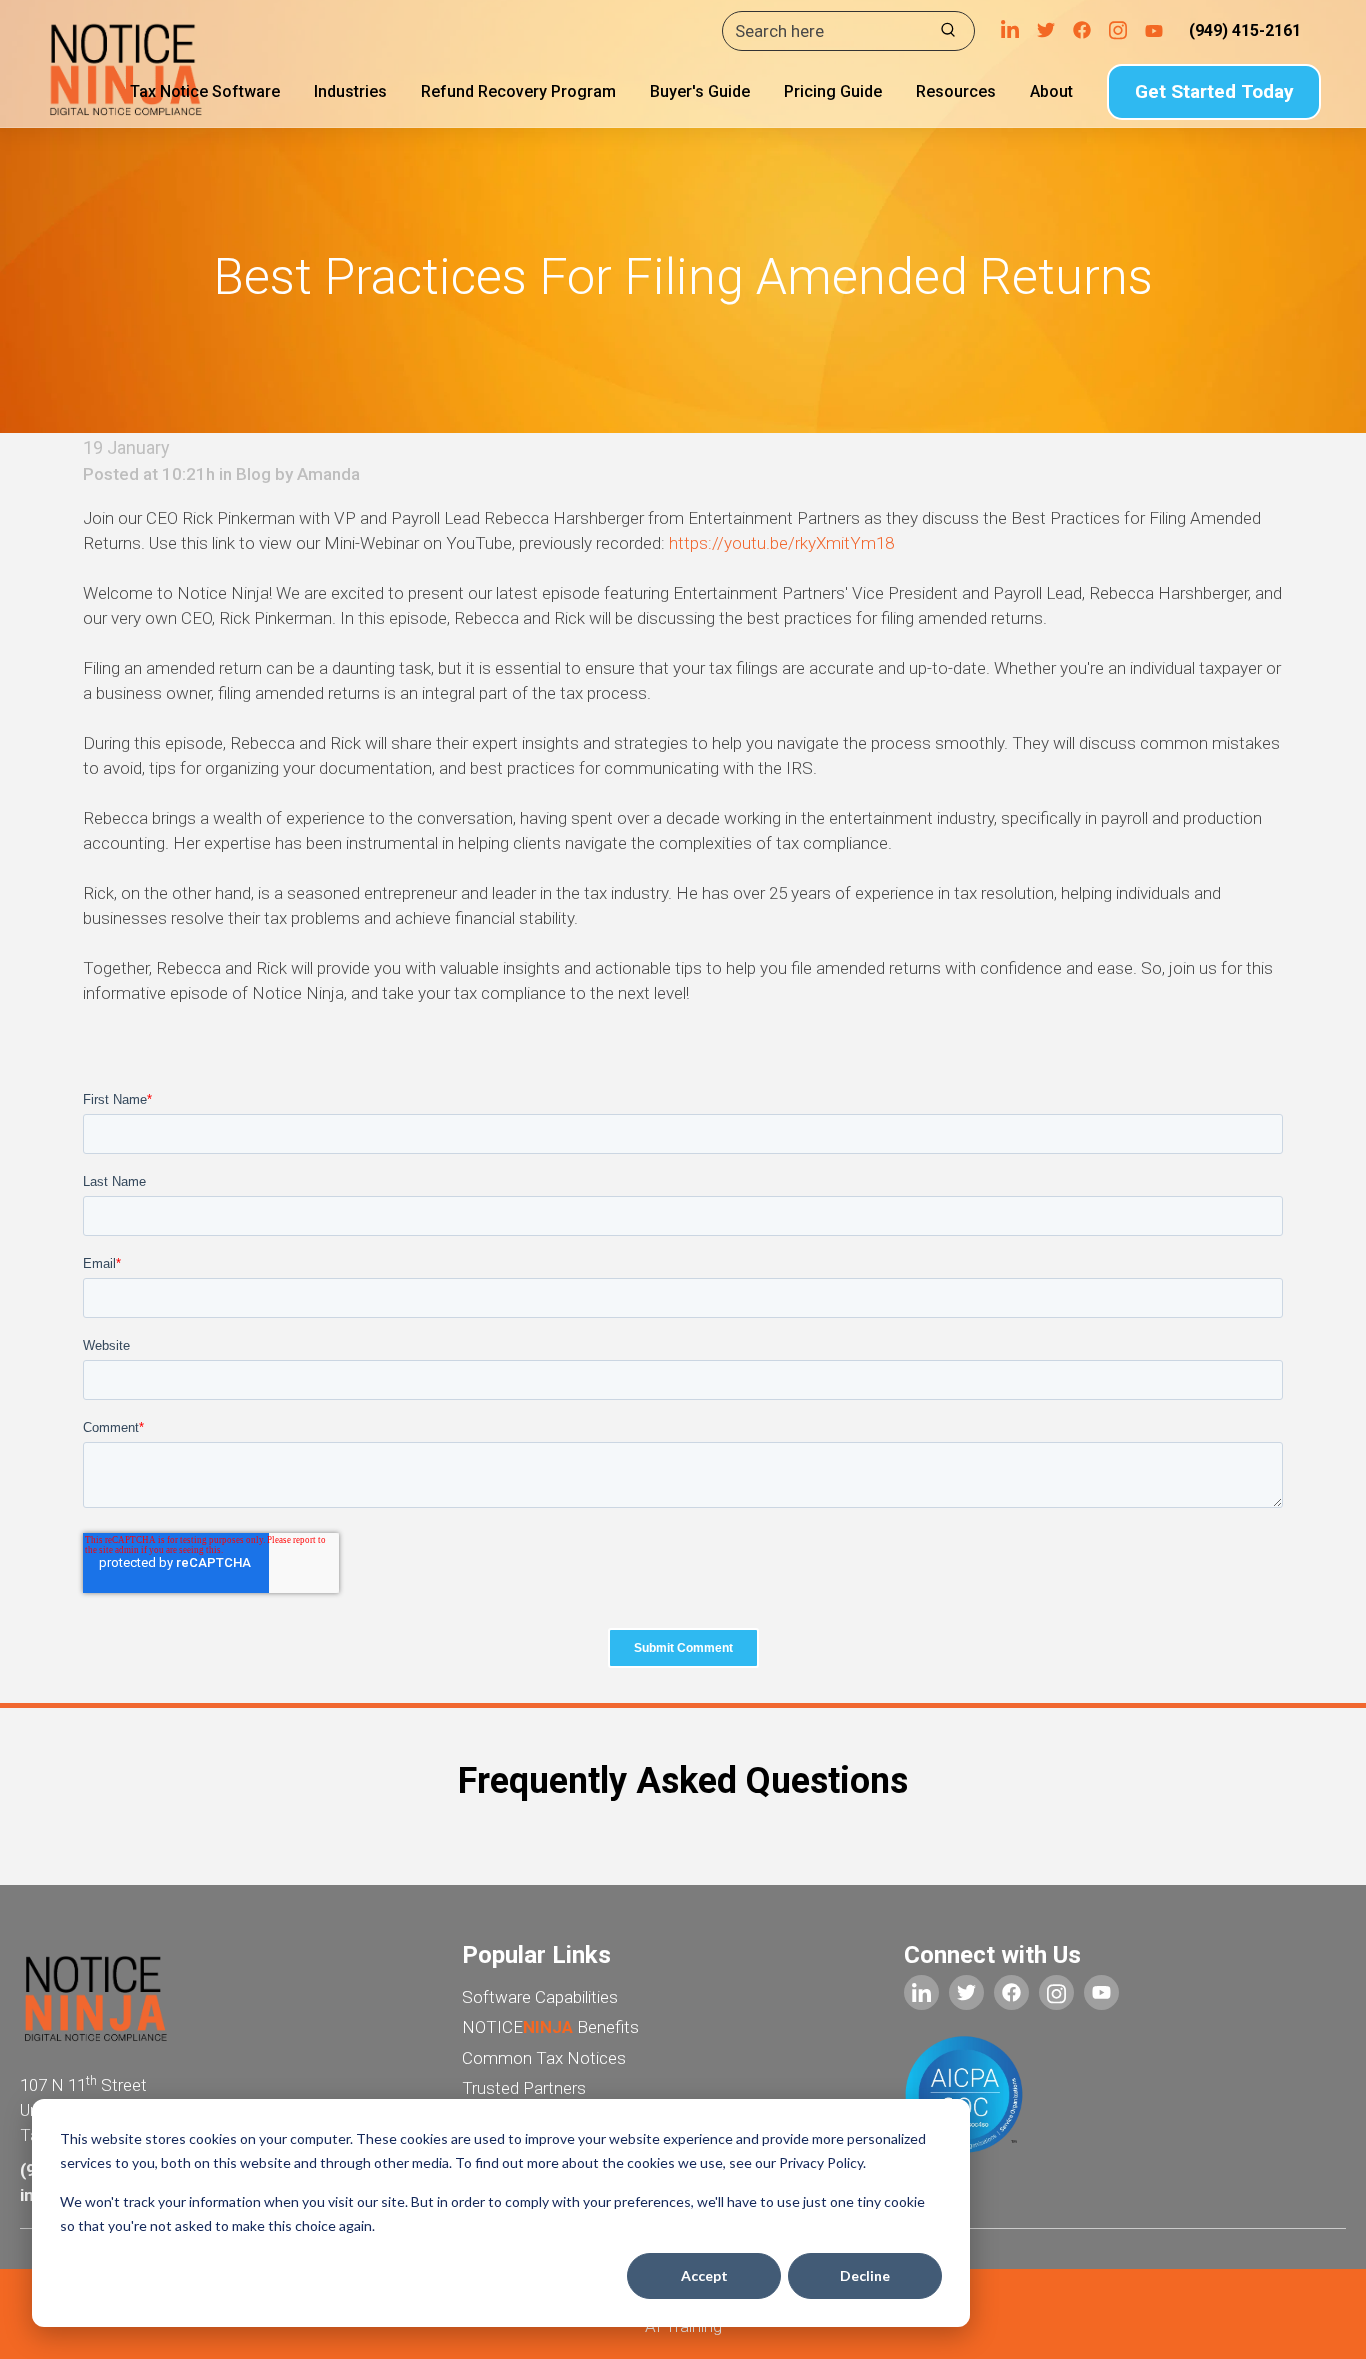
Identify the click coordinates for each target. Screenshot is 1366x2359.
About (1051, 91)
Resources (956, 91)
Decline (865, 2275)
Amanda (328, 474)
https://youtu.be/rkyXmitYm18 (783, 543)
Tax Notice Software (205, 91)
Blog (253, 474)
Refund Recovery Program (518, 91)
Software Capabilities (540, 1997)
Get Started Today (1214, 91)
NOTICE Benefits (550, 2027)
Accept (704, 2275)
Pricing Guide (833, 91)
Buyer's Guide (700, 91)
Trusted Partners (524, 2088)
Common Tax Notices (544, 2058)
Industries (350, 91)
